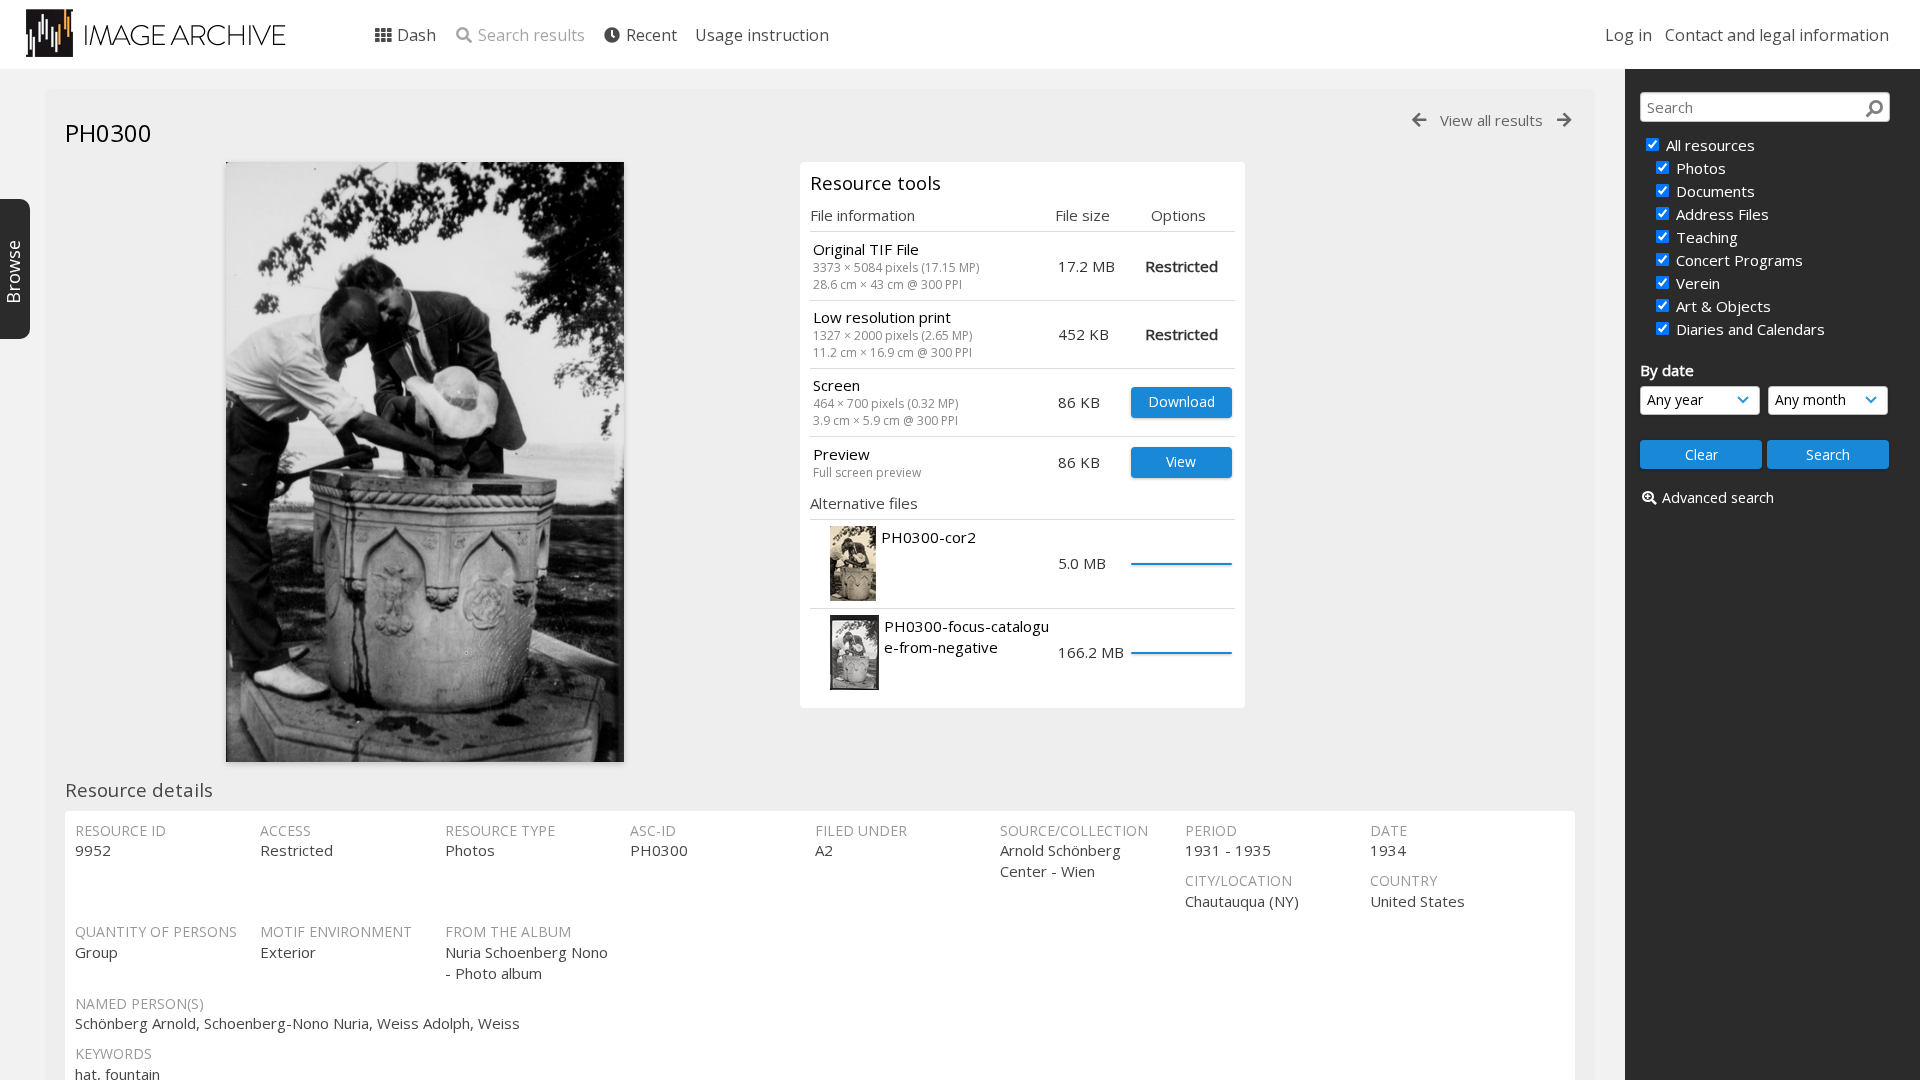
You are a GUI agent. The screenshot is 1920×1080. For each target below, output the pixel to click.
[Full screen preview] (425, 462)
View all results (1491, 120)
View (1181, 461)
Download (1181, 401)
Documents (1713, 191)
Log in (1628, 35)
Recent (649, 35)
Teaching (1705, 237)
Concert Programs (1737, 260)
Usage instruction (762, 35)
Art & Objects (1721, 306)
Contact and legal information (1777, 35)
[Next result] (1564, 120)
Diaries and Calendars (1748, 329)
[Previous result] (1419, 120)
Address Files (1720, 214)
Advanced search (1718, 497)
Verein (1696, 283)
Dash (414, 35)
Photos (1699, 168)
